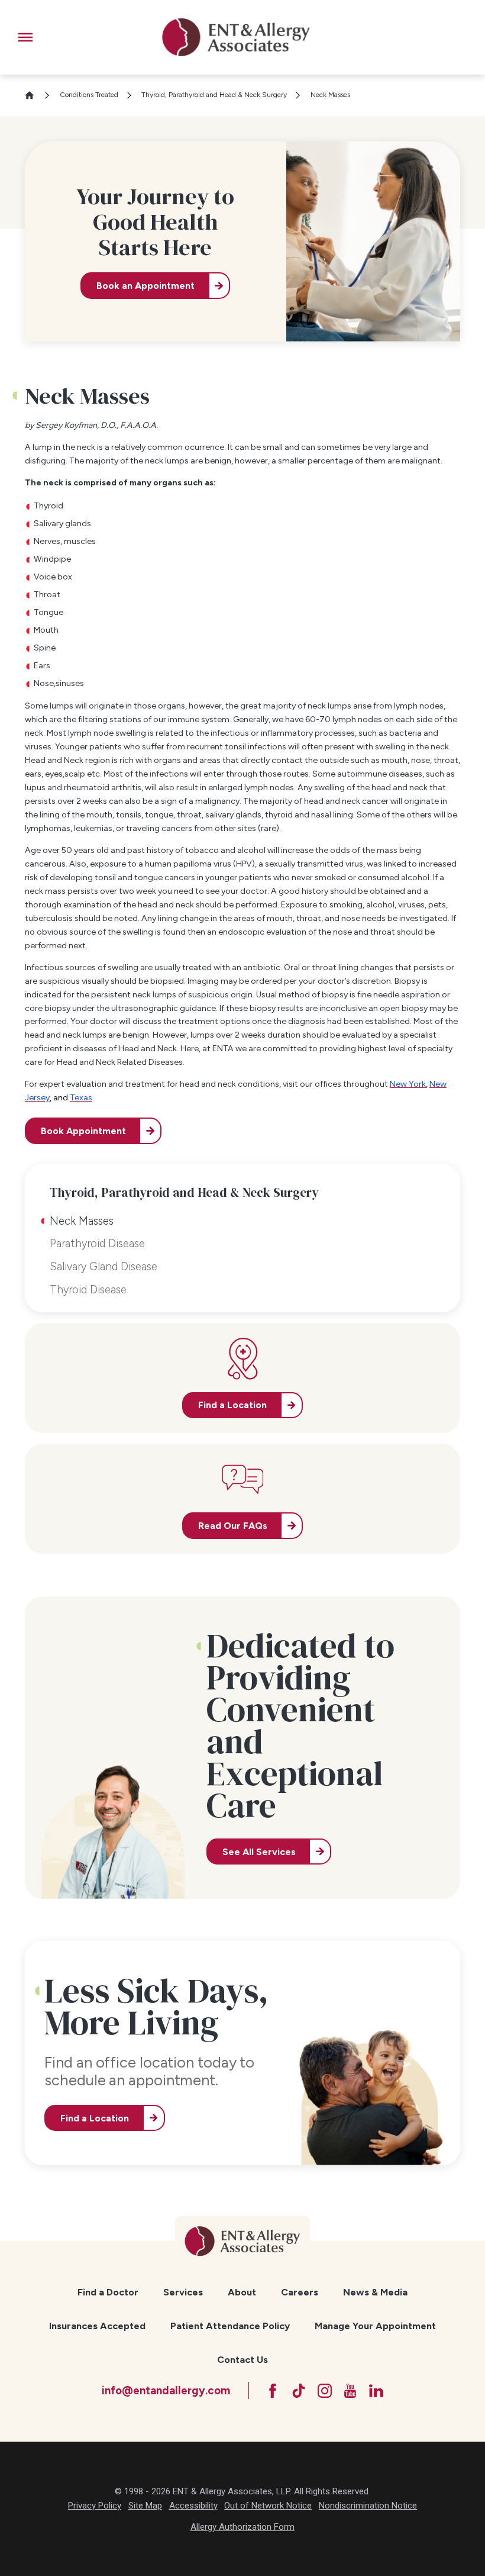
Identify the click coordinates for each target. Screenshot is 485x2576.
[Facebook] (273, 2391)
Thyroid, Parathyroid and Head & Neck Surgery (214, 95)
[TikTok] (299, 2391)
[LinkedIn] (376, 2391)
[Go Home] (34, 95)
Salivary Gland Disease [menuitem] (104, 1266)
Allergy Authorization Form (242, 2527)
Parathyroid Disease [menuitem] (97, 1243)
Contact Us (242, 2360)
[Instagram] (325, 2391)
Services (183, 2292)
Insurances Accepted (97, 2326)
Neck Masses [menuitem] (82, 1221)
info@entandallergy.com (166, 2390)
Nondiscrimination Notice (368, 2506)
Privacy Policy (95, 2506)
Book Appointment (83, 1131)
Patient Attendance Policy (230, 2326)
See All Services (259, 1852)
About (242, 2292)
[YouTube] (350, 2391)
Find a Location (95, 2118)
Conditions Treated (89, 95)
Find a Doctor (108, 2292)
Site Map (145, 2506)
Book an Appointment (145, 286)
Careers (300, 2292)
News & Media (375, 2292)
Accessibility (193, 2506)
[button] (25, 37)
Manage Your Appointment (375, 2326)
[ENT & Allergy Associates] (236, 37)
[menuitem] (108, 2292)
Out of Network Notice (268, 2506)
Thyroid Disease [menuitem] (88, 1289)
